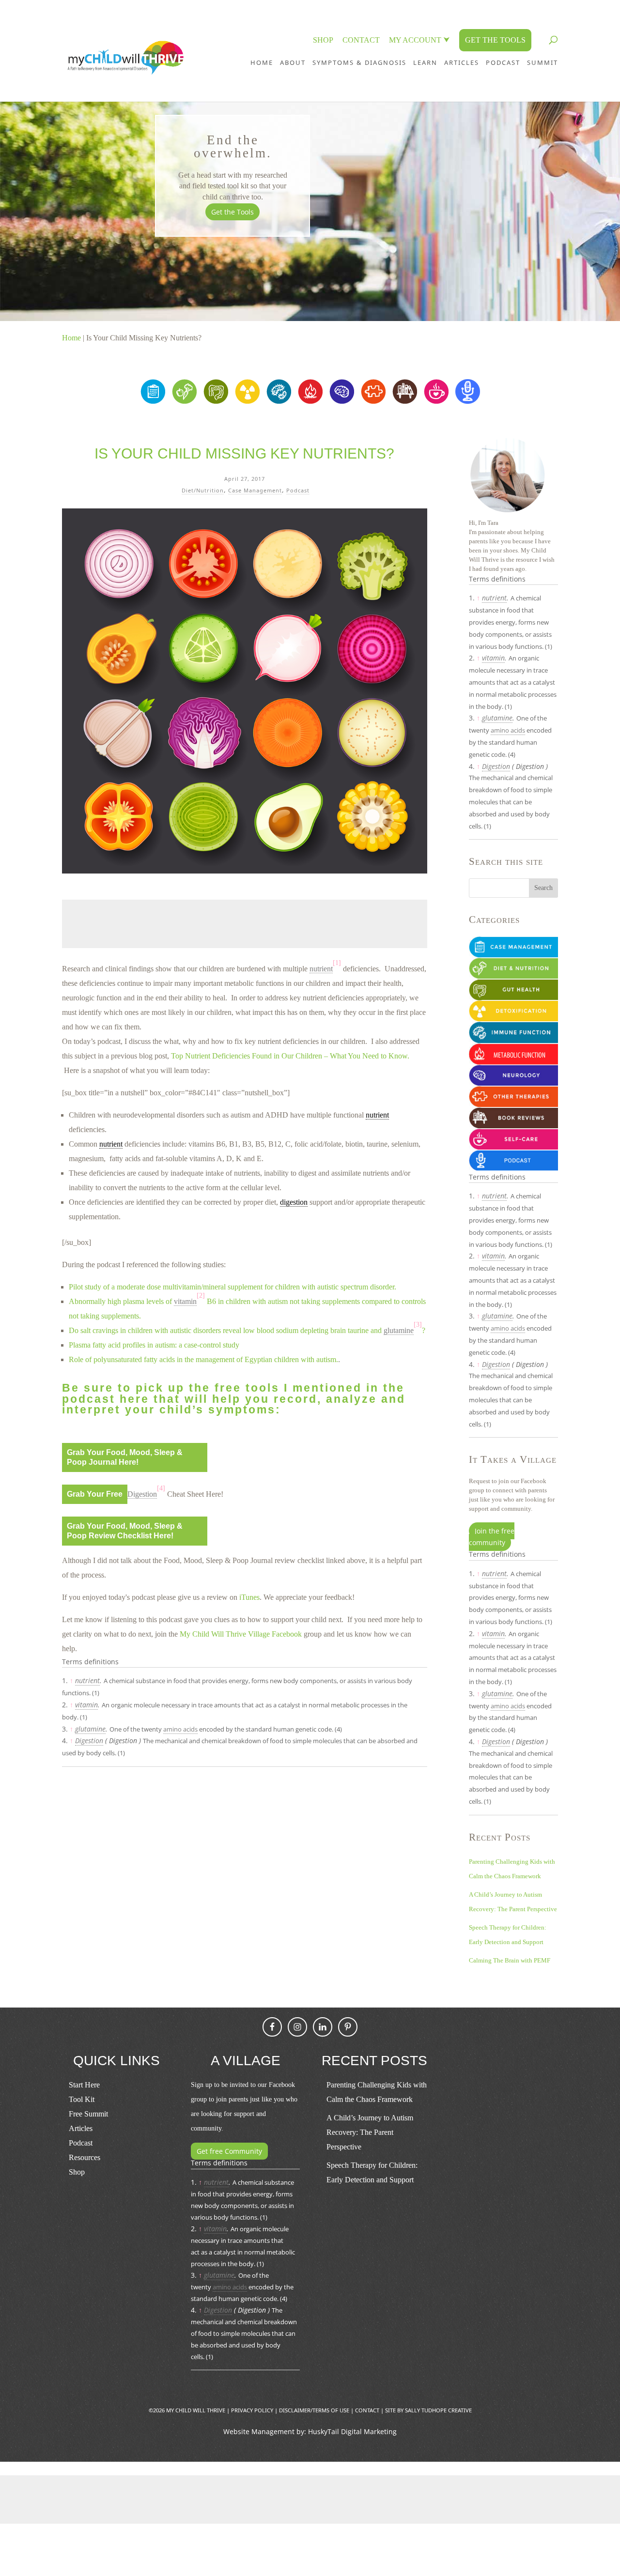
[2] (201, 1296)
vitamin (86, 1705)
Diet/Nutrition (203, 490)
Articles (462, 62)
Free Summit (88, 2114)
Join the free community (492, 1537)
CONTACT (361, 40)
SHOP (323, 40)
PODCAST (503, 62)
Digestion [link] (142, 1494)
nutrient (377, 1115)
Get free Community (229, 2151)
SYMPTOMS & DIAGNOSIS (359, 62)
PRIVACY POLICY (252, 2410)
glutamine (90, 1729)
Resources (85, 2157)
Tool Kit (82, 2099)
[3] (418, 1325)
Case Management (255, 490)
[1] (337, 963)
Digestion (89, 1740)
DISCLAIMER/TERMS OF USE (314, 2410)
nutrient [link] (321, 969)
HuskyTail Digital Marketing (352, 2431)
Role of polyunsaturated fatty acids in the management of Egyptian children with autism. (203, 1359)
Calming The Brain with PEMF (510, 1960)
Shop (77, 2172)
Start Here (84, 2085)
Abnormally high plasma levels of (121, 1301)
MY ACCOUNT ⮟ (419, 40)
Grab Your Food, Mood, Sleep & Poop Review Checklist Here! (125, 1531)
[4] (161, 1488)
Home (262, 62)
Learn (425, 62)
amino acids (180, 1729)
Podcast (298, 490)
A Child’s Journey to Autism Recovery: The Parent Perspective (370, 2132)
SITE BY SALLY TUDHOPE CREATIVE (428, 2410)
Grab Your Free (95, 1494)
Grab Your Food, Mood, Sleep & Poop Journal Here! (125, 1457)
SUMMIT (542, 62)
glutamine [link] (399, 1330)
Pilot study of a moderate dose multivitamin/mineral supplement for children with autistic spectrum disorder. (232, 1287)
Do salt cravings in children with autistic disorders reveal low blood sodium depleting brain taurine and (226, 1330)
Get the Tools (232, 212)
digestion (294, 1202)
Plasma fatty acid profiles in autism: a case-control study (154, 1345)
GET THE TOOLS (495, 40)
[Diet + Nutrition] (184, 401)
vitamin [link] (185, 1301)
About (293, 62)
